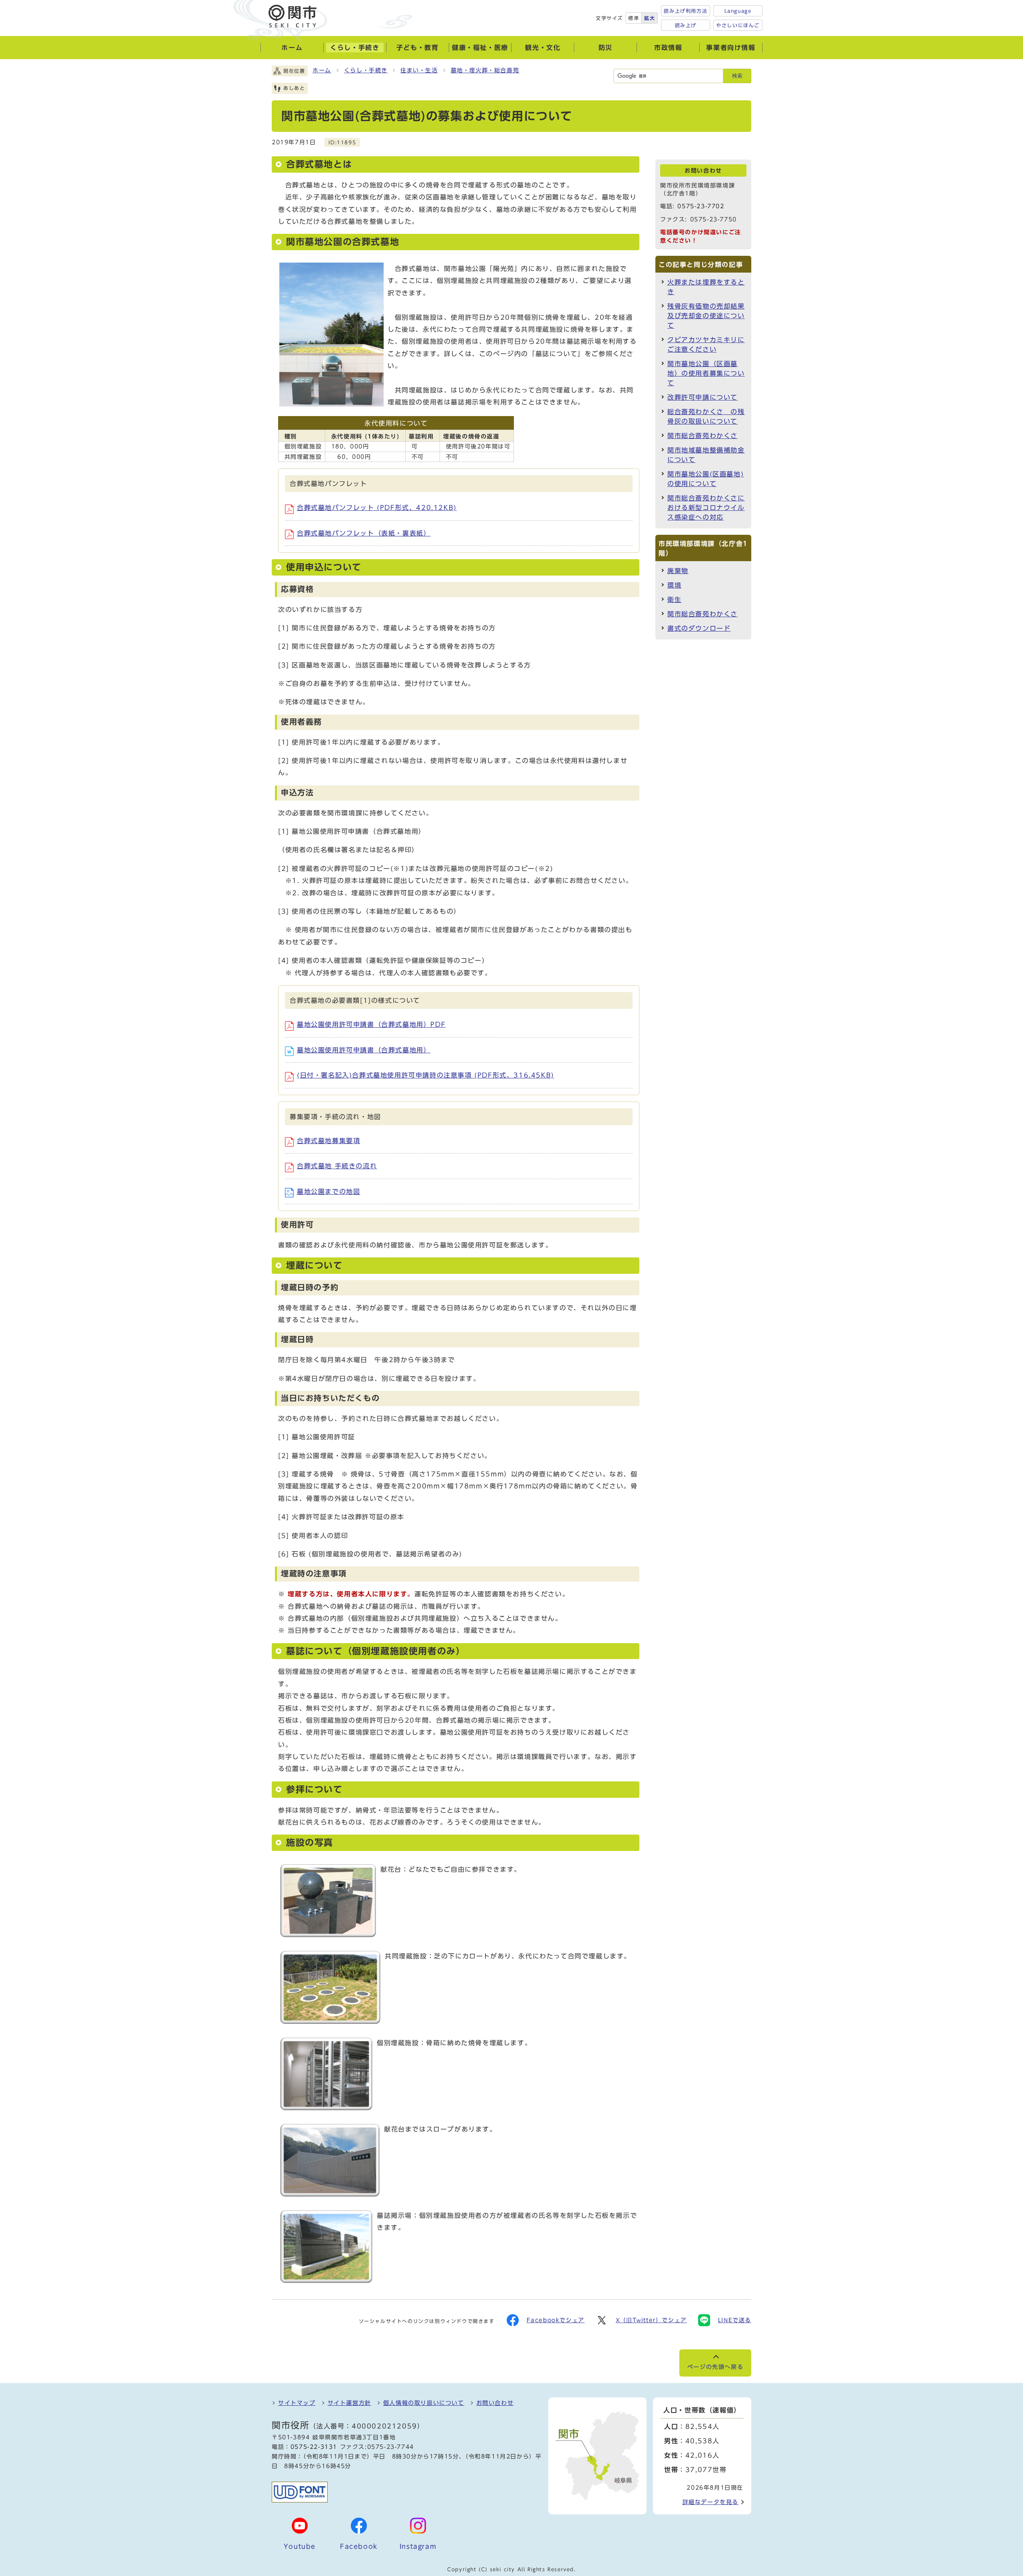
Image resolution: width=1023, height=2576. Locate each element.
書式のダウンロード (699, 628)
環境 (674, 585)
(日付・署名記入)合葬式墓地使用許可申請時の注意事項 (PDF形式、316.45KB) (426, 1075)
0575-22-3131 (314, 2447)
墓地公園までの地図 (328, 1191)
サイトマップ (297, 2403)
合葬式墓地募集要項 (328, 1141)
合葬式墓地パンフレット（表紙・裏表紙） (364, 533)
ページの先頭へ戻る (715, 2367)
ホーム (322, 70)
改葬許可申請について (703, 397)
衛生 (674, 600)
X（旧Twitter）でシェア (651, 2320)
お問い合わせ (495, 2403)
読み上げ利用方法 (686, 11)
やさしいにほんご (738, 25)
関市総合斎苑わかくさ (703, 436)
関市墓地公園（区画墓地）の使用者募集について (706, 373)
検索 (737, 76)
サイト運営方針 (349, 2403)
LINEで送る (735, 2320)
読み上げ (686, 25)
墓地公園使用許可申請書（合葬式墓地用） (364, 1050)
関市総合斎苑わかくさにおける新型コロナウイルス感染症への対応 (706, 508)
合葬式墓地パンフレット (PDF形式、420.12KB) (377, 508)
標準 (634, 18)
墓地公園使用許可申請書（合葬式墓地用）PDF (371, 1024)
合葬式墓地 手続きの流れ (337, 1166)
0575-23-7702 (701, 206)
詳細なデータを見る (711, 2502)
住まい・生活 (419, 70)
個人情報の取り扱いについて (424, 2403)
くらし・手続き (366, 70)
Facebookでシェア (556, 2320)
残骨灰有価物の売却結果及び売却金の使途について (706, 316)
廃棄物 (678, 571)
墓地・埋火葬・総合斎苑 (485, 70)
